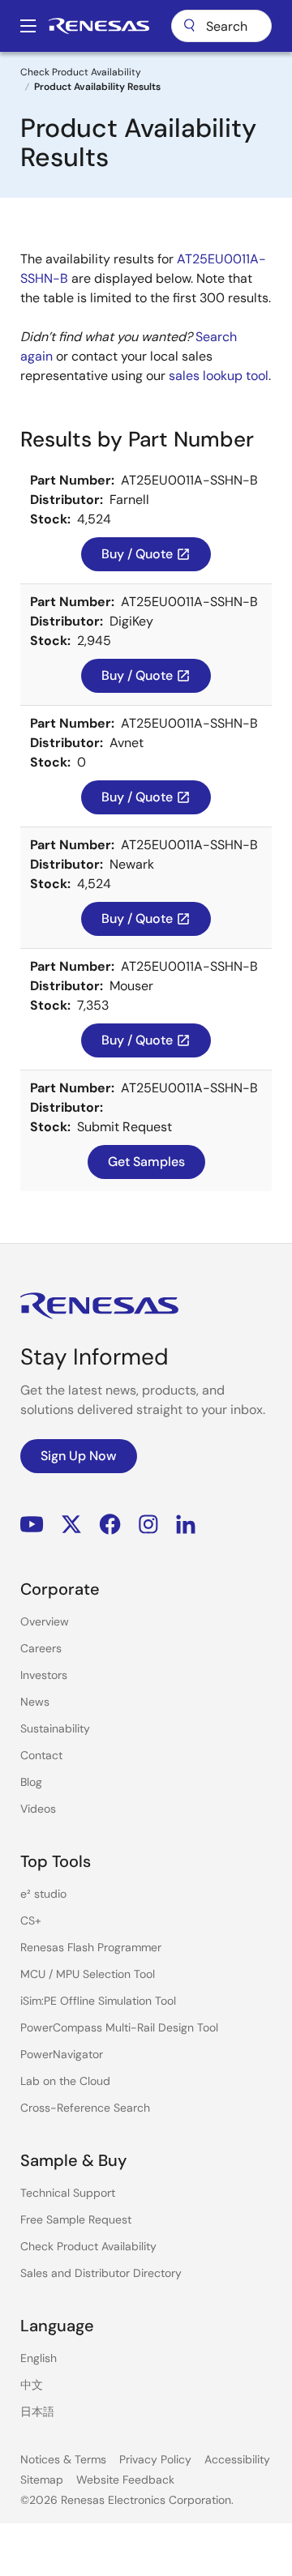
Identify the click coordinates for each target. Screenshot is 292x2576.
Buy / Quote (146, 554)
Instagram (148, 1525)
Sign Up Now (79, 1456)
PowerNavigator (62, 2054)
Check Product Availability (81, 72)
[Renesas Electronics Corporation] (99, 26)
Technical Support (68, 2193)
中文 (32, 2385)
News (35, 1702)
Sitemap (42, 2480)
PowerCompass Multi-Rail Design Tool (119, 2027)
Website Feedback (125, 2480)
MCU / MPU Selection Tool (88, 1974)
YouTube (32, 1525)
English (39, 2358)
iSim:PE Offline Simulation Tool (98, 2001)
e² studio (43, 1894)
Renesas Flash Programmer (91, 1947)
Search (221, 26)
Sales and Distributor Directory (101, 2273)
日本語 (37, 2412)
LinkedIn (186, 1525)
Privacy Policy (155, 2459)
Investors (44, 1675)
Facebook (110, 1525)
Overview (45, 1621)
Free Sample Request (76, 2219)
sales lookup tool (219, 376)
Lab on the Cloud (65, 2081)
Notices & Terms (63, 2459)
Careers (41, 1648)
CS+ (31, 1920)
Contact (41, 1755)
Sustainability (55, 1728)
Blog (31, 1782)
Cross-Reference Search (85, 2108)
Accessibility (237, 2459)
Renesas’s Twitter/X (71, 1525)
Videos (38, 1809)
